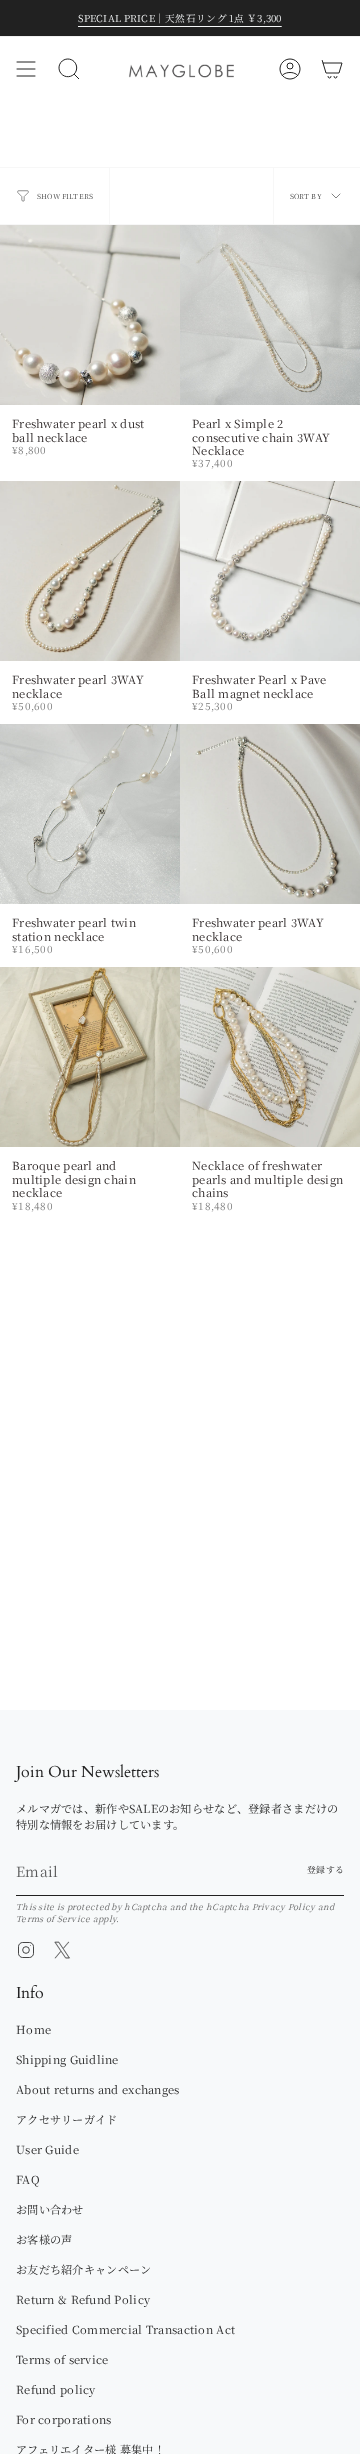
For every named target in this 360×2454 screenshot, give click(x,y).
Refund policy (56, 2389)
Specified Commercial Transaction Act (125, 2329)
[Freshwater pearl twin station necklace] (90, 814)
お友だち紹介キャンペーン (83, 2269)
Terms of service (62, 2359)
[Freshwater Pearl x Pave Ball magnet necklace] (270, 571)
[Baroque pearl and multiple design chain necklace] (90, 1057)
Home (33, 2029)
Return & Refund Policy (83, 2299)
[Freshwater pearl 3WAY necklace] (90, 571)
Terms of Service (53, 1918)
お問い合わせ (50, 2209)
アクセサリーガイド (67, 2119)
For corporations (63, 2419)
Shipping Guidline (67, 2059)
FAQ (28, 2179)
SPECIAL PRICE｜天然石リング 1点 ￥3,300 (179, 18)
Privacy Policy (284, 1906)
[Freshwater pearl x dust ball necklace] (90, 315)
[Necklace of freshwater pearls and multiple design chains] (270, 1057)
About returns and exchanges (98, 2089)
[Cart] (332, 69)
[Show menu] (26, 69)
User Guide (47, 2149)
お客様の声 (44, 2239)
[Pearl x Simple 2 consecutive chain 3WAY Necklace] (270, 315)
